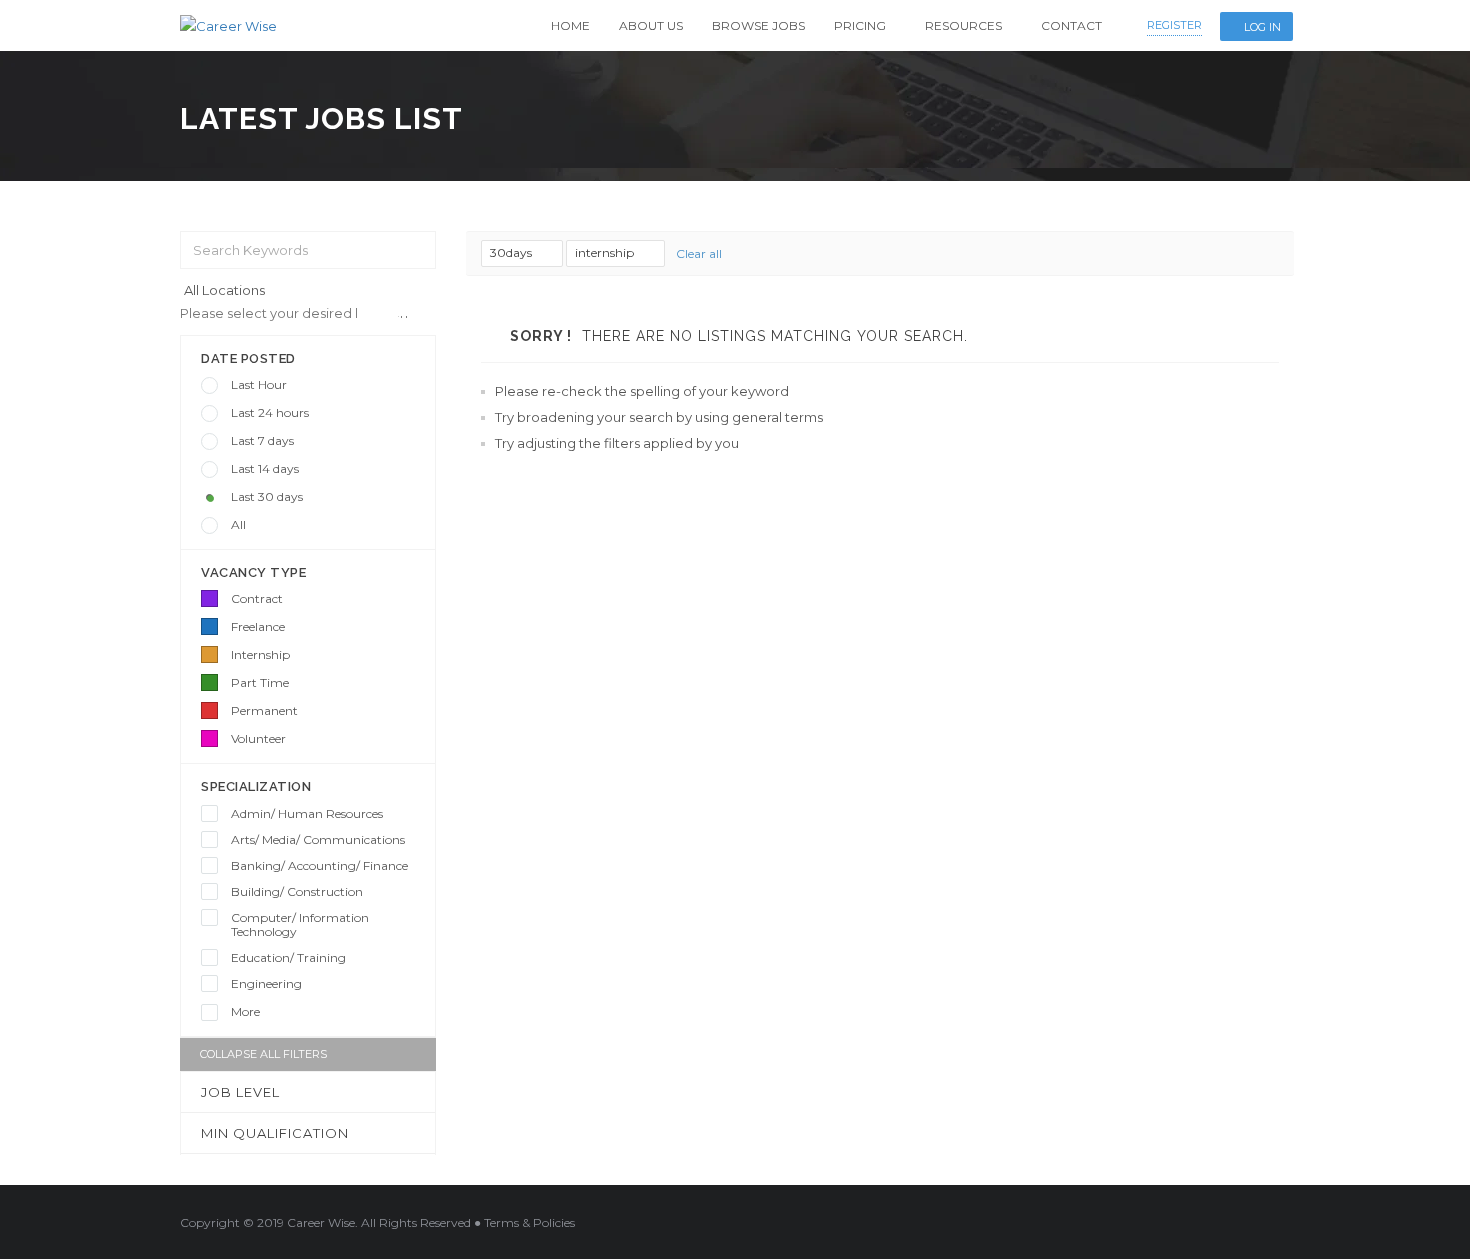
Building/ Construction (297, 891)
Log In (1262, 27)
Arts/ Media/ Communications (318, 839)
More (245, 1011)
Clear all (699, 253)
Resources (963, 25)
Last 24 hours (270, 412)
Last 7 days (262, 440)
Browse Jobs (758, 25)
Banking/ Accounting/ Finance (319, 865)
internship (606, 252)
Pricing (860, 25)
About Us (651, 25)
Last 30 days (267, 496)
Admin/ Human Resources (307, 813)
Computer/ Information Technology (300, 924)
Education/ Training (288, 957)
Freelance (258, 626)
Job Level (240, 1092)
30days (512, 252)
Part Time (260, 682)
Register (1174, 25)
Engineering (266, 983)
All (238, 524)
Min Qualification (275, 1133)
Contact (1071, 25)
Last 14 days (265, 468)
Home (570, 25)
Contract (257, 598)
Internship (260, 654)
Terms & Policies (529, 1222)
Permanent (264, 710)
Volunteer (258, 738)
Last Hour (259, 384)
